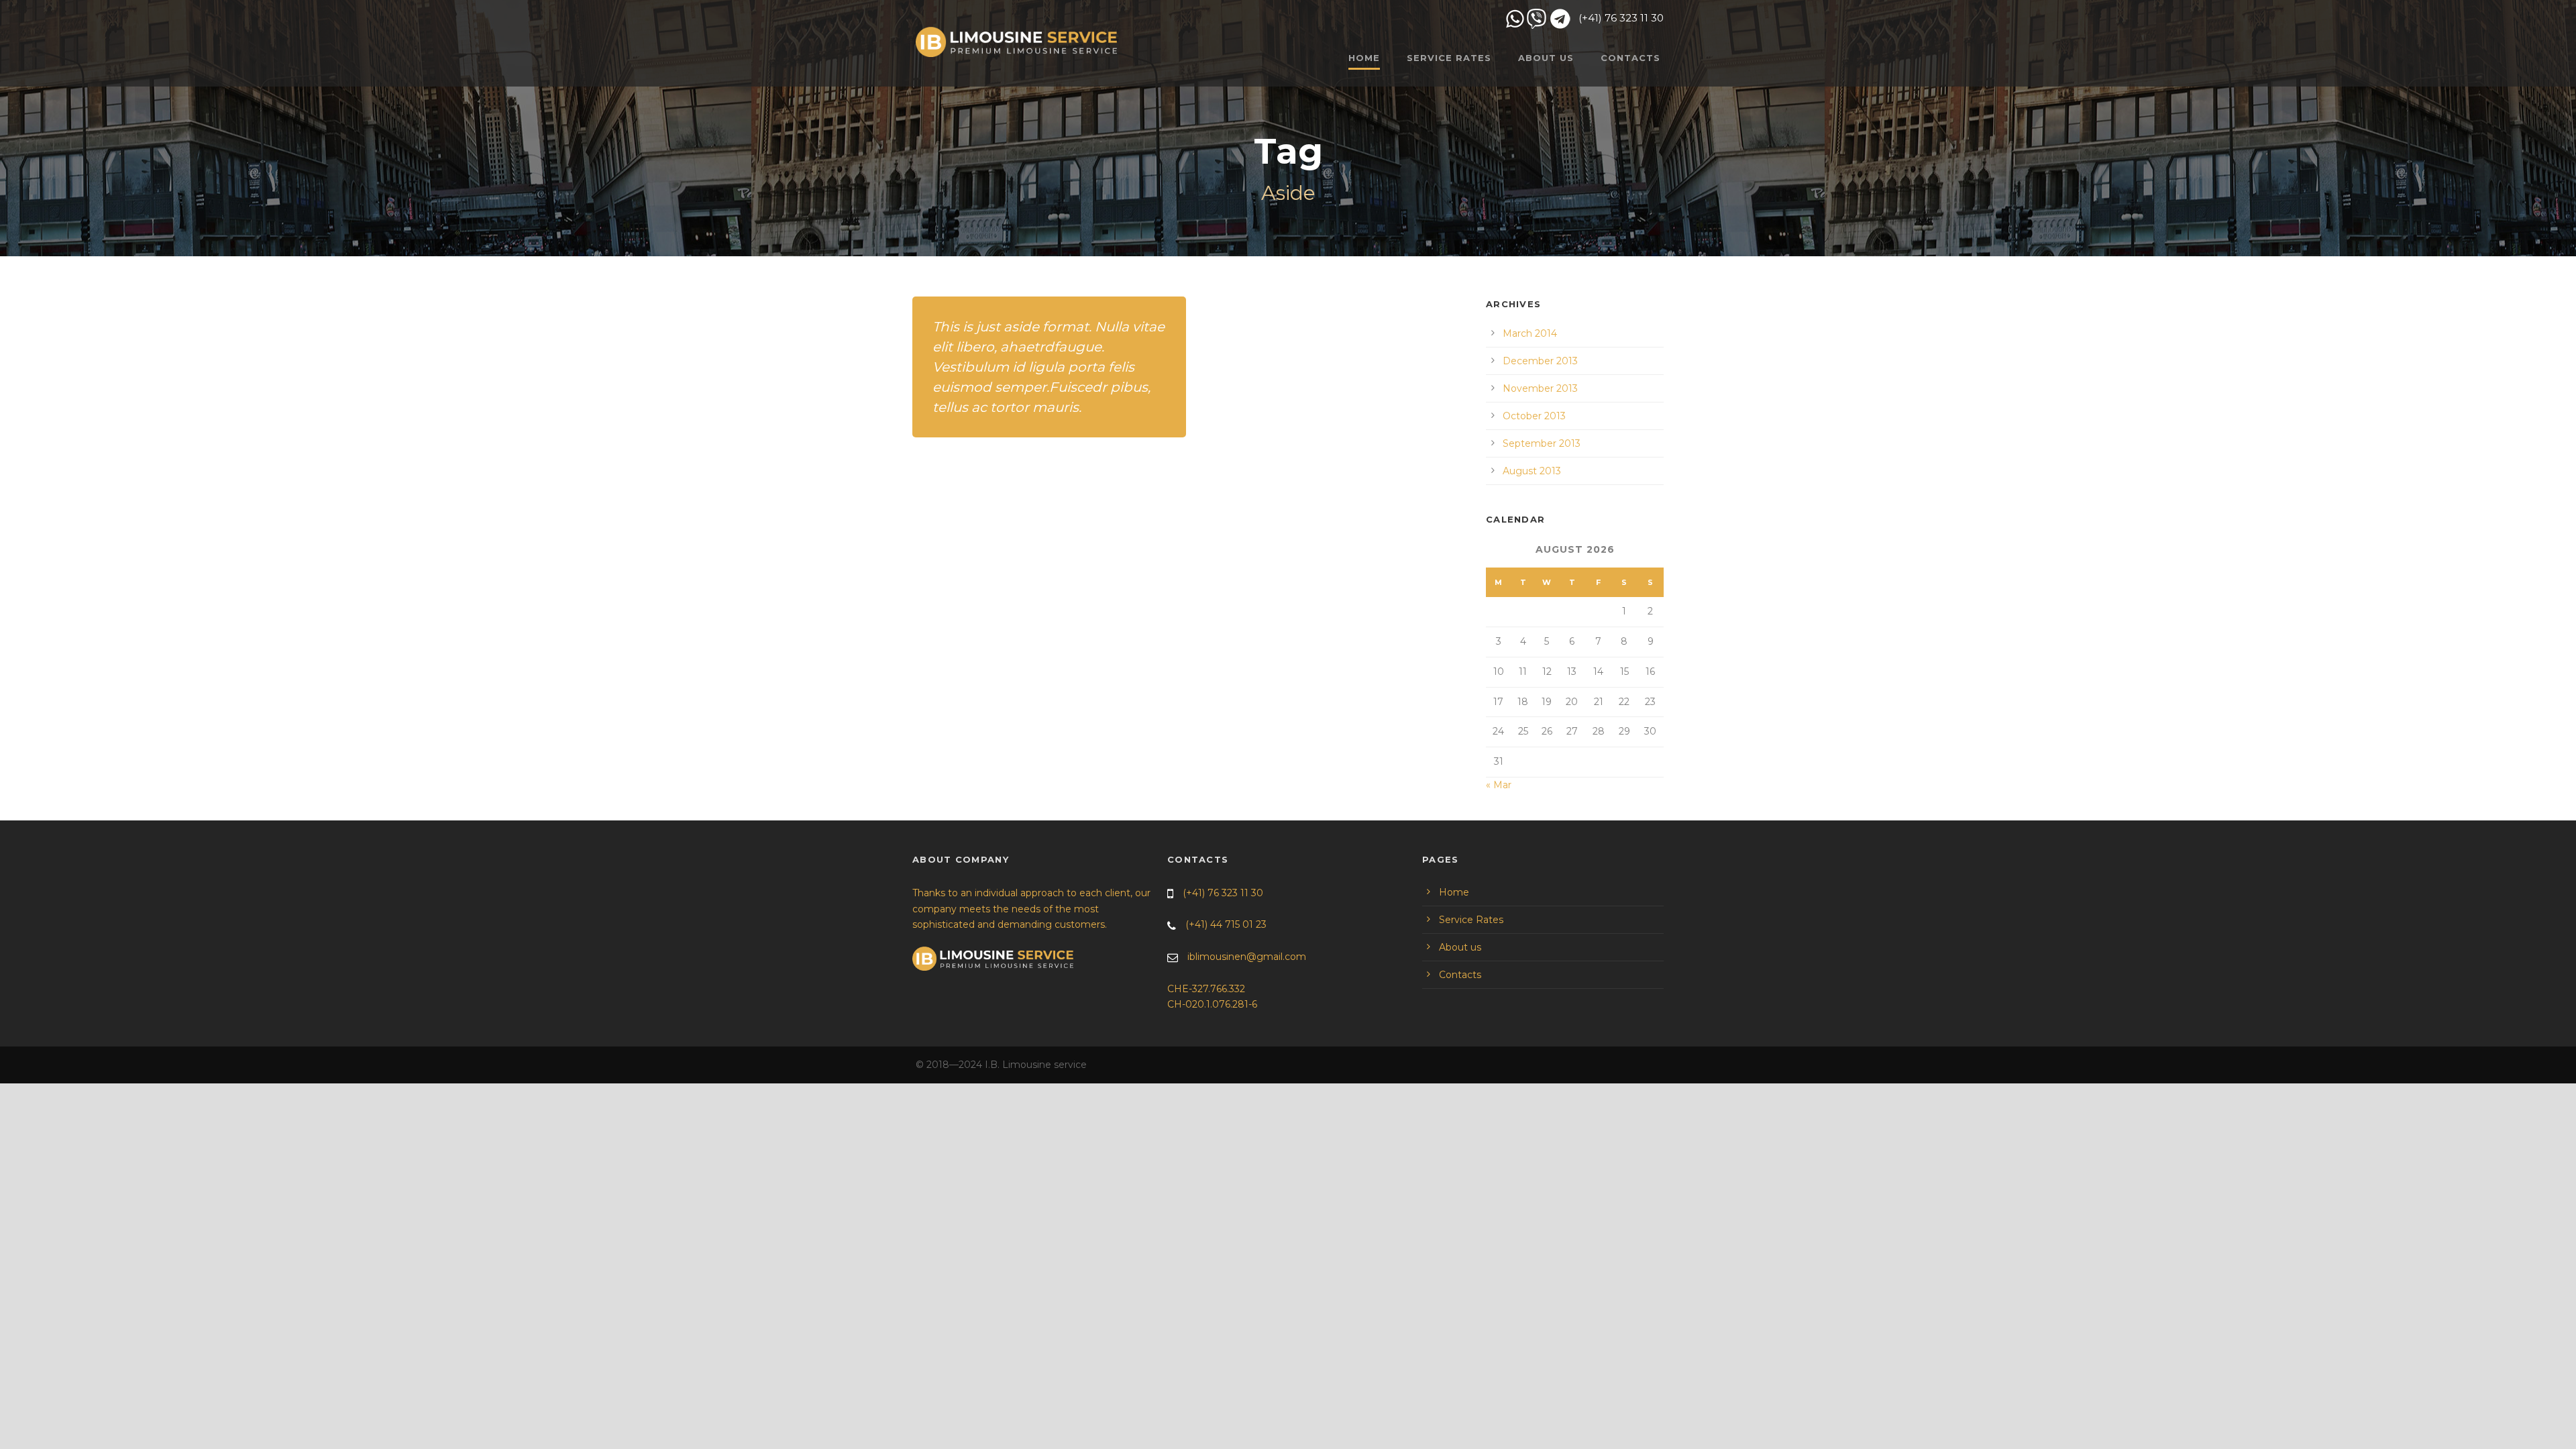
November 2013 (1540, 388)
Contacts (1630, 58)
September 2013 (1542, 443)
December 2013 (1540, 361)
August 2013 (1532, 471)
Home (1454, 892)
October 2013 (1534, 416)
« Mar (1499, 785)
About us (1546, 58)
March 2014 (1530, 333)
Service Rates (1449, 58)
